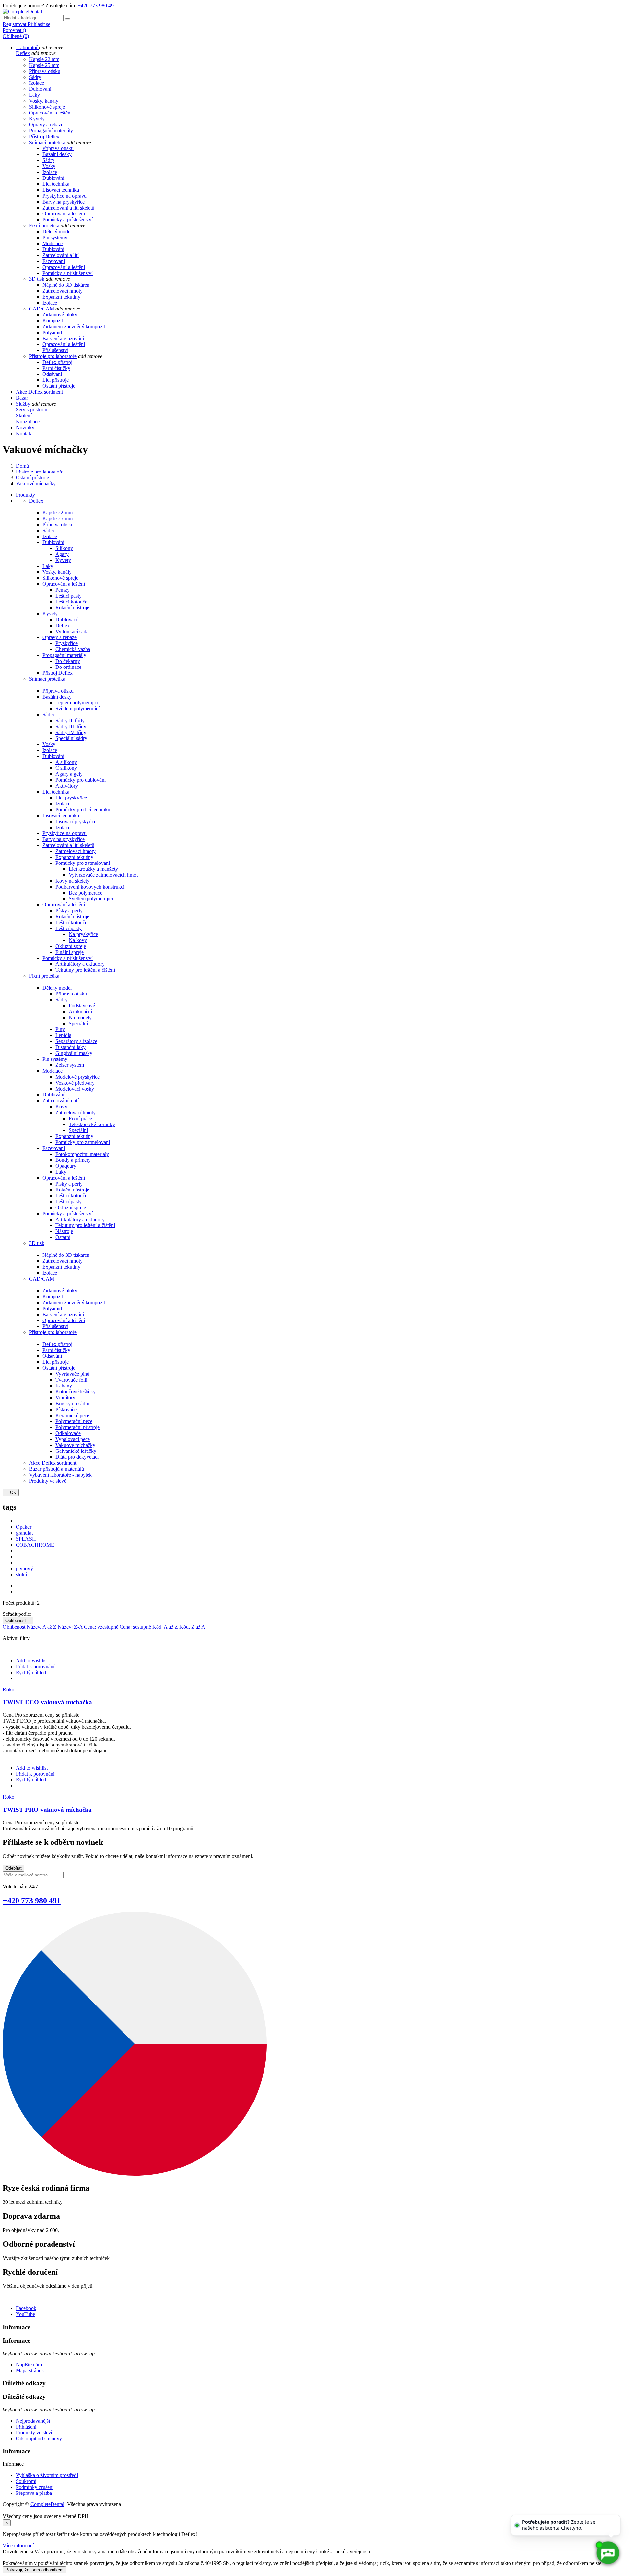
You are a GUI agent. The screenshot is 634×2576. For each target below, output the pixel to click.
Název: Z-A (71, 1627)
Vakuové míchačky (75, 1445)
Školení (24, 416)
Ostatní (63, 1237)
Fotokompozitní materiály (82, 1154)
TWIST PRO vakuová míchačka (47, 1810)
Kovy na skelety (72, 881)
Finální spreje (70, 952)
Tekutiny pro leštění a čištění (85, 970)
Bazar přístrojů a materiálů (56, 1469)
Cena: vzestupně (102, 1627)
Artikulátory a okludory (80, 964)
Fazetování (54, 261)
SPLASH (26, 1539)
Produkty (25, 495)
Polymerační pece (74, 1421)
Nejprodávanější (33, 2421)
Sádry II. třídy (70, 720)
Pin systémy (55, 237)
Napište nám (29, 2365)
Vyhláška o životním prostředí (47, 2475)
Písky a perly (69, 911)
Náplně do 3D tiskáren (66, 285)
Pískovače (66, 1409)
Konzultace (28, 422)
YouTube (25, 2314)
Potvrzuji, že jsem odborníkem (35, 2570)
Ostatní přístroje (59, 386)
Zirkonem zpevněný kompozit (74, 326)
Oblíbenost (18, 1621)
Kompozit (53, 321)
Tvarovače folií (71, 1380)
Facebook (26, 2308)
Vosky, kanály (44, 101)
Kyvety (37, 119)
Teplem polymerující (77, 703)
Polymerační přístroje (78, 1427)
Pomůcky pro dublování (81, 780)
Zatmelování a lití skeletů (68, 208)
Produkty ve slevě (48, 1481)
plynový (24, 1568)
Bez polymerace (86, 893)
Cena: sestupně (136, 1627)
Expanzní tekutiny (61, 297)
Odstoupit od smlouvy (39, 2439)
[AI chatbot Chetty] (608, 2553)
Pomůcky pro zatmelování (83, 863)
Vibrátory (65, 1398)
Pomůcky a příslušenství (68, 220)
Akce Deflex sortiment (53, 1463)
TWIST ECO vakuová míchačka (47, 1702)
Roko (8, 1690)
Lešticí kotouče (71, 602)
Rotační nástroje (72, 608)
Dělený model (57, 231)
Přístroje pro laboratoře (53, 356)
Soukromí (26, 2481)
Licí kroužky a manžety (93, 869)
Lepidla (63, 1035)
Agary (62, 554)
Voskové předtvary (75, 1083)
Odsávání (52, 374)
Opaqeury (66, 1166)
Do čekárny (68, 661)
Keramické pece (72, 1415)
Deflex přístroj (57, 362)
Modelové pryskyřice (78, 1077)
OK (11, 1493)
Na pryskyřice (83, 934)
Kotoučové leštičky (76, 1392)
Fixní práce (80, 1118)
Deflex (23, 53)
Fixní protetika (44, 226)
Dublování (40, 89)
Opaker (24, 1527)
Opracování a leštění (50, 113)
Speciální (78, 1023)
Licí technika (56, 184)
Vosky (49, 166)
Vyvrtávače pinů (72, 1374)
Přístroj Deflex (44, 136)
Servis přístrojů (32, 410)
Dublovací (66, 620)
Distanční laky (70, 1047)
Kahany (64, 1386)
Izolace (36, 83)
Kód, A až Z (166, 1627)
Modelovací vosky (75, 1089)
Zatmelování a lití (60, 255)
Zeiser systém (70, 1065)
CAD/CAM (42, 309)
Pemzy (63, 590)
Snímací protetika (47, 142)
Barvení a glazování (63, 338)
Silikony (64, 548)
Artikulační (80, 1011)
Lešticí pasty (69, 596)
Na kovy (78, 940)
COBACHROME (35, 1545)
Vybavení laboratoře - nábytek (60, 1475)
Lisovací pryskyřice (76, 821)
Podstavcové (82, 1006)
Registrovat (15, 24)
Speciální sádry (71, 738)
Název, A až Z (42, 1627)
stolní (21, 1574)
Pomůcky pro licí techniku (83, 810)
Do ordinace (68, 667)
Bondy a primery (73, 1160)
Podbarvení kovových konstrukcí (90, 887)
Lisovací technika (61, 190)
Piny (60, 1029)
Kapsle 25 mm (44, 65)
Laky (35, 95)
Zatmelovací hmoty (62, 291)
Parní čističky (56, 368)
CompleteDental (47, 2504)
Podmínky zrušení (35, 2487)
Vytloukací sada (72, 631)
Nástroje (64, 1231)
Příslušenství (55, 350)
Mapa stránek (30, 2371)
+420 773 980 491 (97, 5)
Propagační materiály (51, 130)
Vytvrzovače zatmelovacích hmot (103, 875)
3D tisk (37, 279)
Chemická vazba (73, 649)
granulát (24, 1533)
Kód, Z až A (192, 1627)
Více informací (18, 2545)
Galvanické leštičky (76, 1451)
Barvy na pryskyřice (63, 202)
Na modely (80, 1017)
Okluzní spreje (71, 946)
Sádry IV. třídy (71, 732)
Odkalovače (68, 1433)
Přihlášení (26, 2427)
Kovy (61, 1107)
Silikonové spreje (47, 107)
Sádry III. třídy (71, 726)
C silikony (66, 768)
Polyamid (52, 332)
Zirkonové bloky (60, 315)
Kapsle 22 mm (44, 59)
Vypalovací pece (73, 1439)
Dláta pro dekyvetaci (77, 1457)
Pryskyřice (67, 643)
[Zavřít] (614, 2522)
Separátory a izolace (76, 1041)
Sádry (35, 77)
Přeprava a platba (34, 2493)
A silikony (66, 762)
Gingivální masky (74, 1053)
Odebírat (14, 1868)
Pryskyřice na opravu (64, 196)
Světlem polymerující (78, 709)
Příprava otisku (45, 71)
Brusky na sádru (72, 1403)
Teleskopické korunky (92, 1124)
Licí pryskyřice (71, 798)
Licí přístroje (55, 380)
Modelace (53, 243)
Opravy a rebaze (46, 125)
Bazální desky (57, 154)
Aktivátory (67, 786)
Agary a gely (69, 774)
